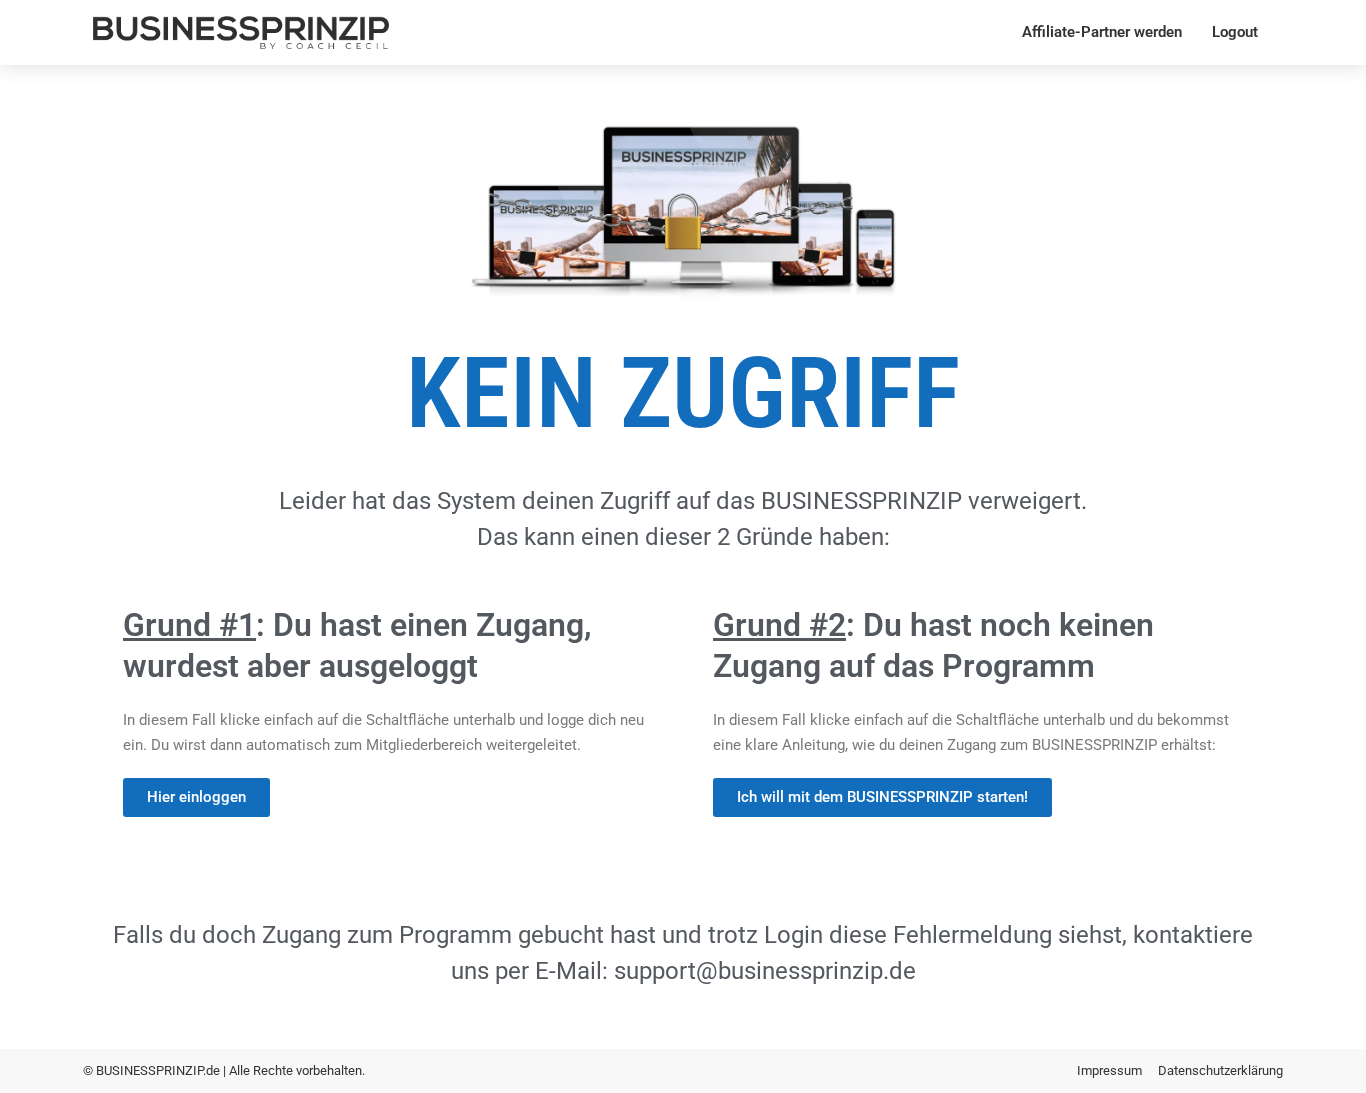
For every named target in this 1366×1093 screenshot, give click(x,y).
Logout (1235, 32)
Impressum (1109, 1070)
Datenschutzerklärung (1220, 1070)
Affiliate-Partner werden (1102, 32)
